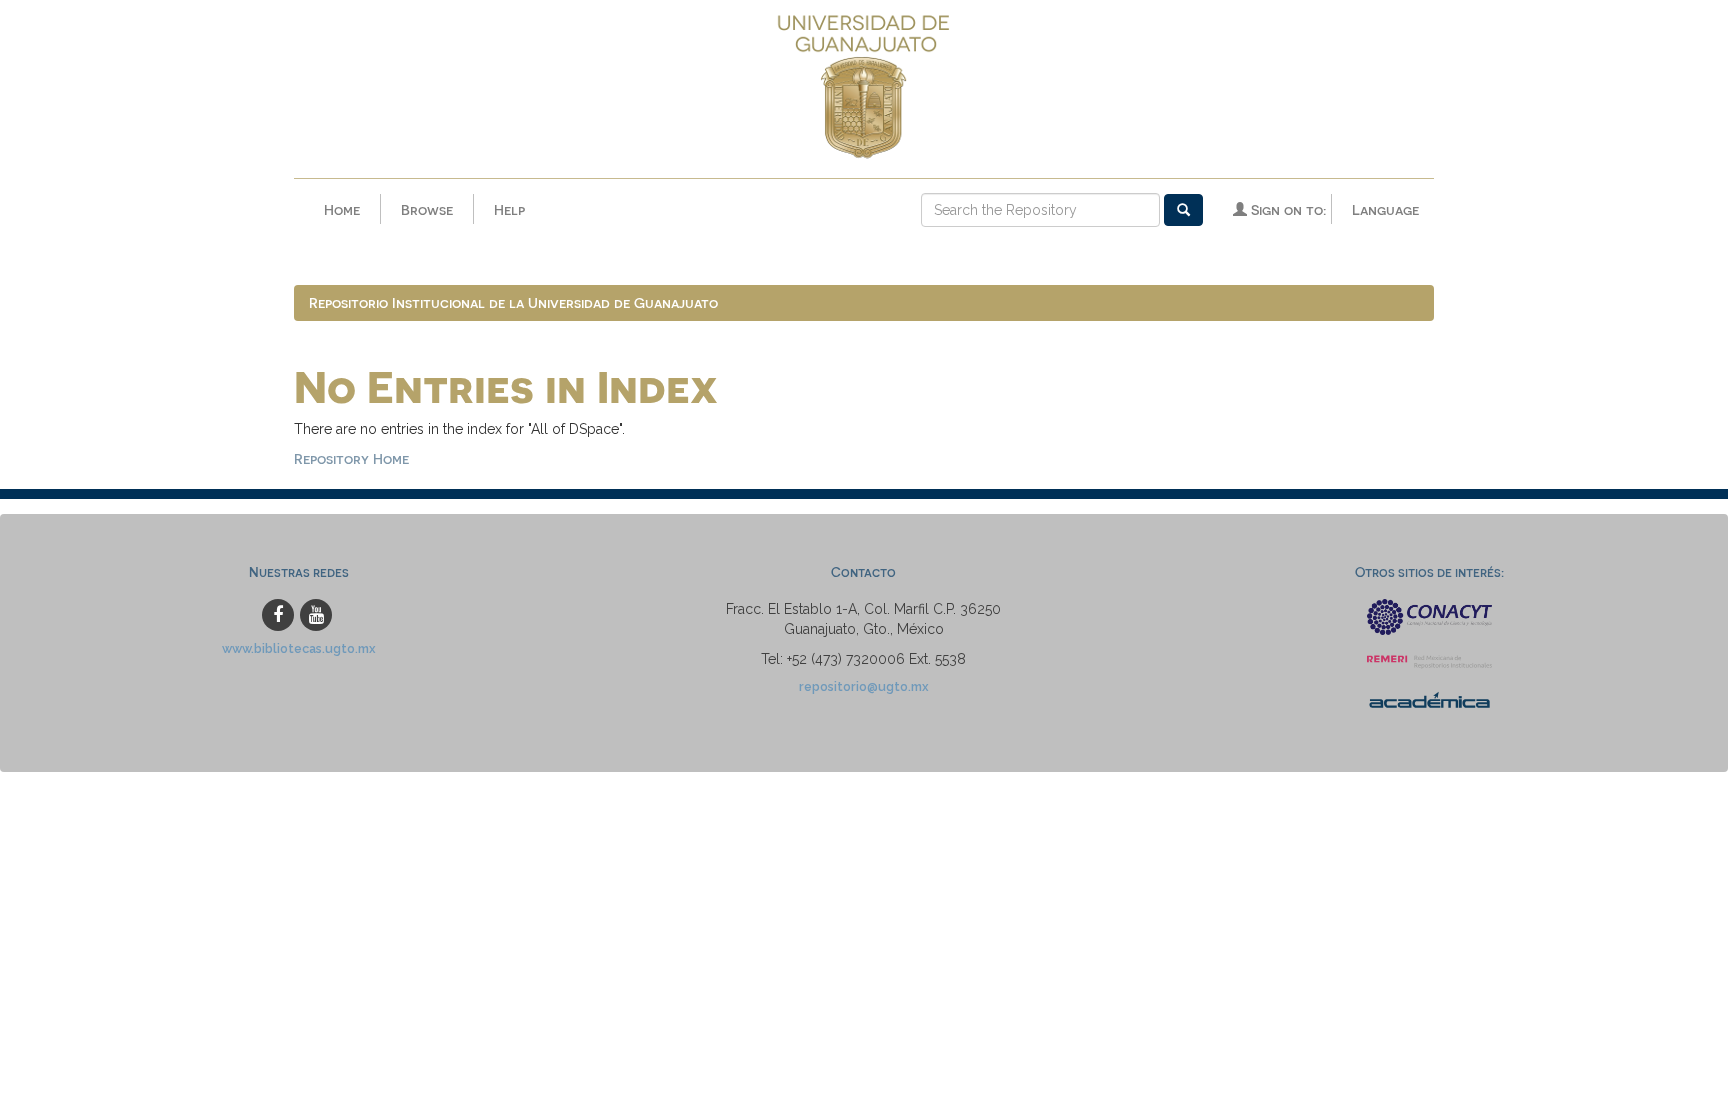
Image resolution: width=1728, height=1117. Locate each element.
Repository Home (351, 458)
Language (1385, 209)
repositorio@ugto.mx (864, 686)
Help (509, 209)
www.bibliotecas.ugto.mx (299, 648)
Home (342, 209)
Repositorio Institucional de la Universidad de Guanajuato (513, 302)
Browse (427, 209)
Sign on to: (1286, 209)
